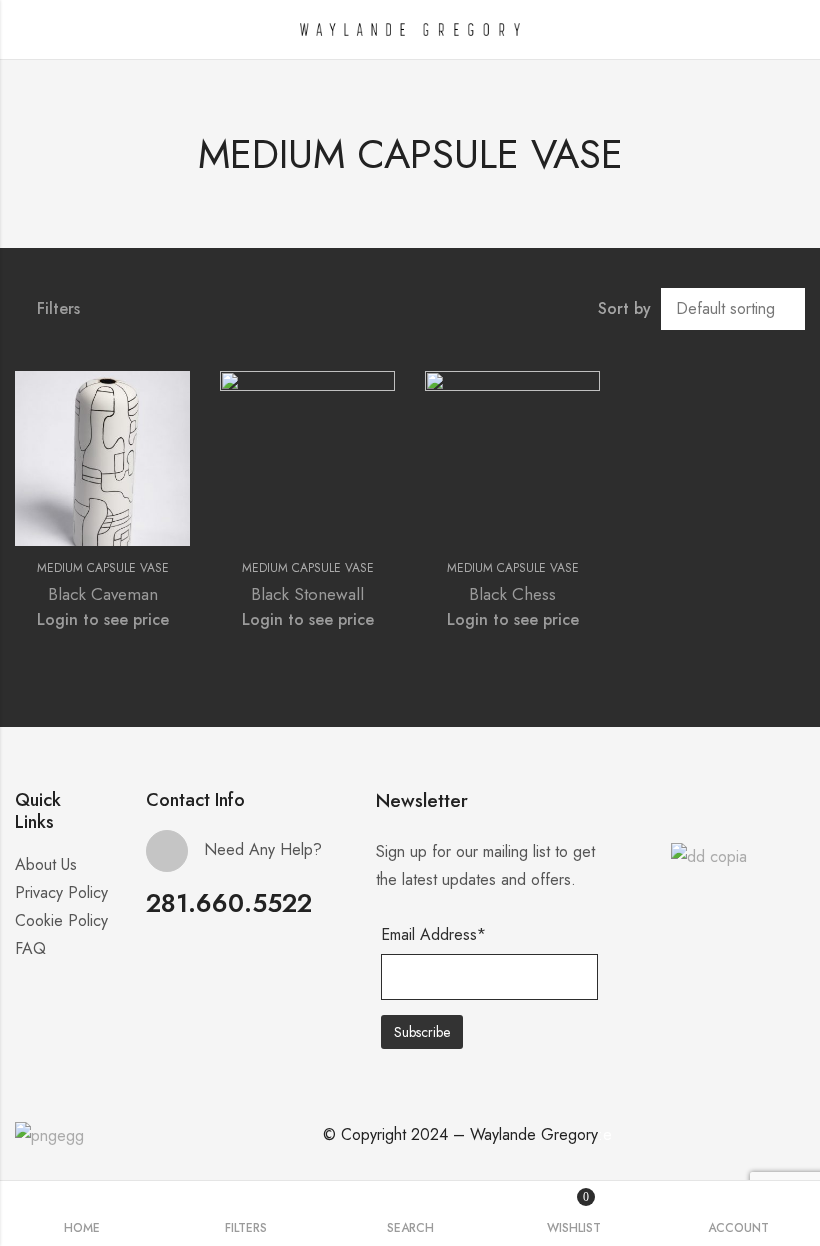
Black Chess (512, 594)
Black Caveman (103, 594)
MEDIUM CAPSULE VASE (103, 568)
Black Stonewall (307, 594)
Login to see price (103, 619)
